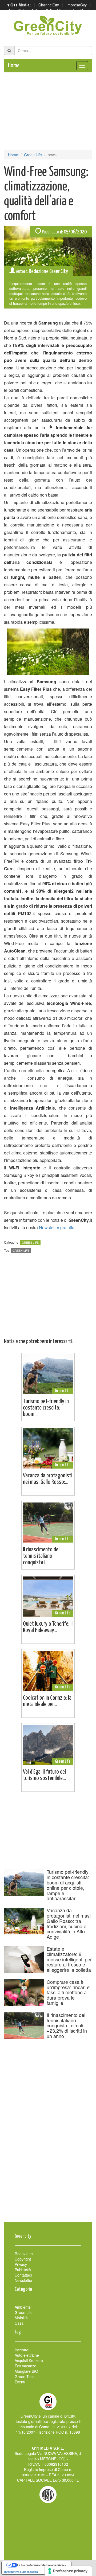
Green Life (33, 155)
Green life (21, 1250)
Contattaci (23, 2275)
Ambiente (23, 2307)
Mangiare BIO (26, 2371)
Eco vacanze (25, 2366)
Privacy (21, 2264)
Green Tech (25, 2376)
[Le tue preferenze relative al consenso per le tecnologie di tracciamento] (68, 2571)
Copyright (23, 2259)
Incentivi (22, 2350)
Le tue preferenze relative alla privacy (42, 2565)
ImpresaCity (77, 5)
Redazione (24, 2254)
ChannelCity (49, 5)
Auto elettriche (27, 2355)
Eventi (20, 2382)
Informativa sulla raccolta (21, 2572)
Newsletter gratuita (57, 1227)
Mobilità (21, 2318)
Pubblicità (23, 2270)
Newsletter (24, 2280)
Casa (19, 2323)
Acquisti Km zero (29, 2360)
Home (14, 66)
